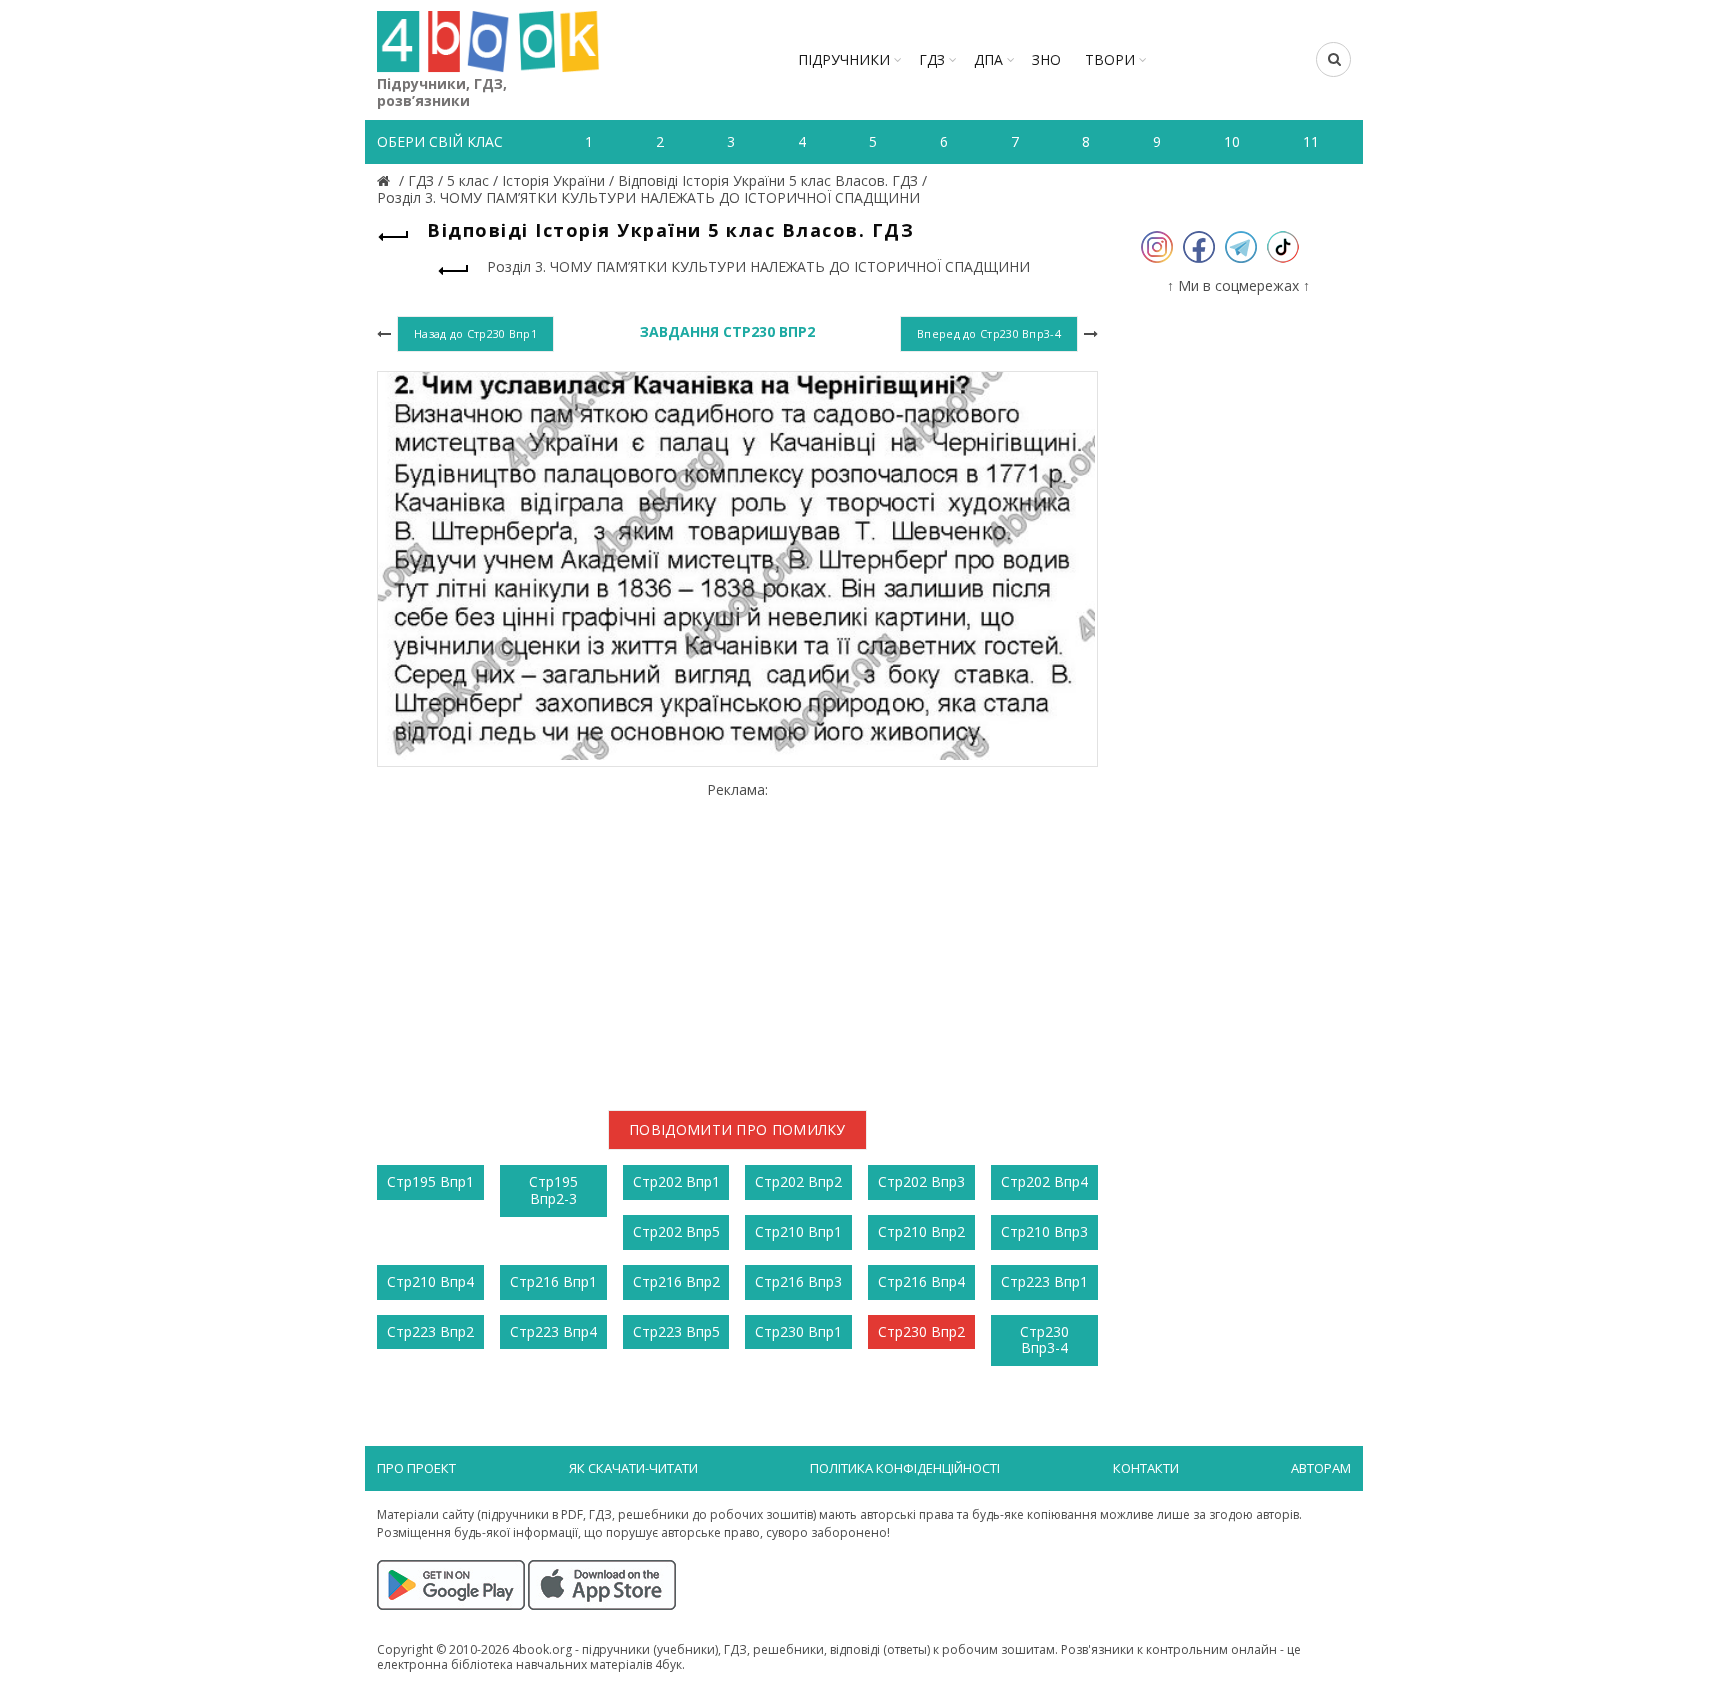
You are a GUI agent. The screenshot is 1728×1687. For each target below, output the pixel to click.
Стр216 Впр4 (921, 1281)
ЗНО (1046, 59)
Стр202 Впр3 (921, 1181)
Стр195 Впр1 (430, 1181)
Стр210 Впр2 (921, 1231)
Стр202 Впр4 (1044, 1181)
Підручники (844, 59)
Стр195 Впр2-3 (553, 1190)
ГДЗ (932, 59)
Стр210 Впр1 (798, 1231)
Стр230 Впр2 (921, 1331)
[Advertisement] (737, 938)
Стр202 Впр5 (676, 1231)
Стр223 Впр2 (430, 1331)
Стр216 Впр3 (798, 1281)
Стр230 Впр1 (798, 1331)
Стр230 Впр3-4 (1044, 1340)
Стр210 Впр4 (430, 1281)
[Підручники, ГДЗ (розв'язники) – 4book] (386, 180)
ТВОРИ (1110, 59)
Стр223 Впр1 (1044, 1281)
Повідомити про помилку (737, 1129)
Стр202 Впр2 (798, 1181)
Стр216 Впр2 (676, 1281)
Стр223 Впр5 (676, 1331)
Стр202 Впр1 (676, 1181)
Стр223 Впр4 (553, 1331)
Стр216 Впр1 (553, 1281)
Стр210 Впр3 (1044, 1231)
